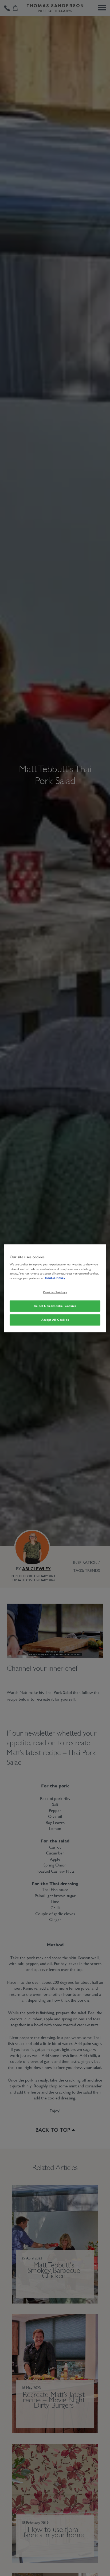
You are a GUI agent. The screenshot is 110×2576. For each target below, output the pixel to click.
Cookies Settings (55, 1292)
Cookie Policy (55, 1278)
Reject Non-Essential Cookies (55, 1306)
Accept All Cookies (55, 1320)
